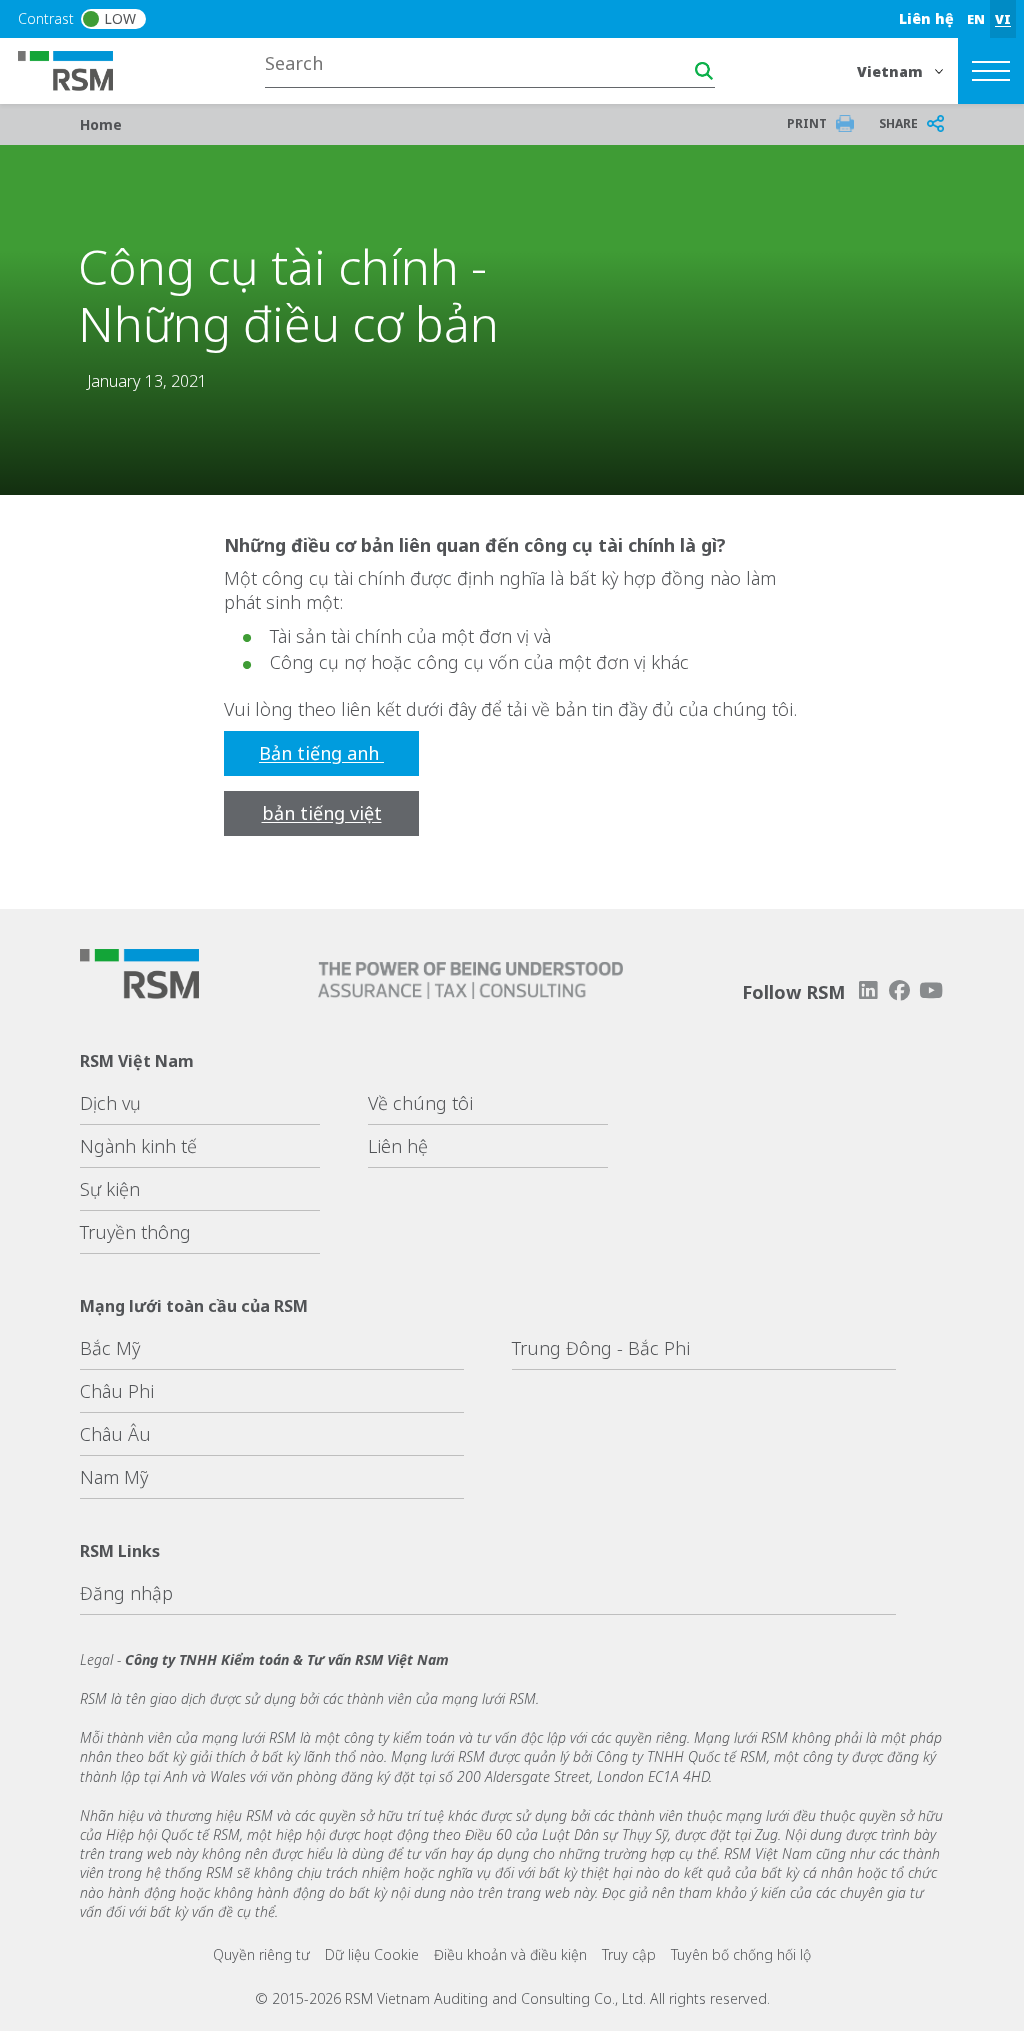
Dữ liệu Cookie (372, 1954)
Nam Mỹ (114, 1477)
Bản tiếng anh (321, 753)
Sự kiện (110, 1189)
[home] (78, 69)
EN (976, 19)
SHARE (898, 123)
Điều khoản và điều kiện (510, 1954)
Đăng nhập (126, 1593)
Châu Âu (115, 1434)
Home (101, 124)
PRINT (807, 123)
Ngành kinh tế (138, 1146)
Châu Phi (117, 1391)
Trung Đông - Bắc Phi (601, 1348)
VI (1003, 19)
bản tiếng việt (322, 813)
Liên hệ (926, 18)
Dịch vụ (110, 1103)
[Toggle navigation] (991, 71)
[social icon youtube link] (931, 990)
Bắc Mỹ (110, 1348)
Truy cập (629, 1954)
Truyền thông (135, 1232)
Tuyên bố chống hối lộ (741, 1954)
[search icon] (704, 71)
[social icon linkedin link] (868, 990)
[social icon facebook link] (900, 990)
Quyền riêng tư (261, 1954)
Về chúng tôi (420, 1103)
